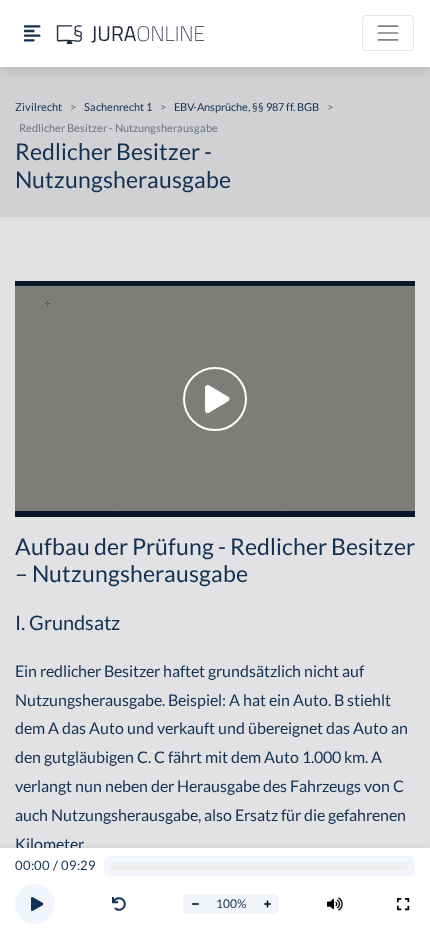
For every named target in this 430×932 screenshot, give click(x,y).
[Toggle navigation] (388, 33)
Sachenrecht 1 (118, 106)
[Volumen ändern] (335, 904)
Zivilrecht (38, 106)
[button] (123, 904)
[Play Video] (215, 399)
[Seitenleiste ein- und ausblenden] (32, 33)
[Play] (35, 904)
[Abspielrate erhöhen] (267, 904)
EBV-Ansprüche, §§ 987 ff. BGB (246, 106)
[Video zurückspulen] (119, 904)
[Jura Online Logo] (131, 33)
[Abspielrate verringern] (195, 904)
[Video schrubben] (260, 866)
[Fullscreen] (403, 904)
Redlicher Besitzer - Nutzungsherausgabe (118, 127)
